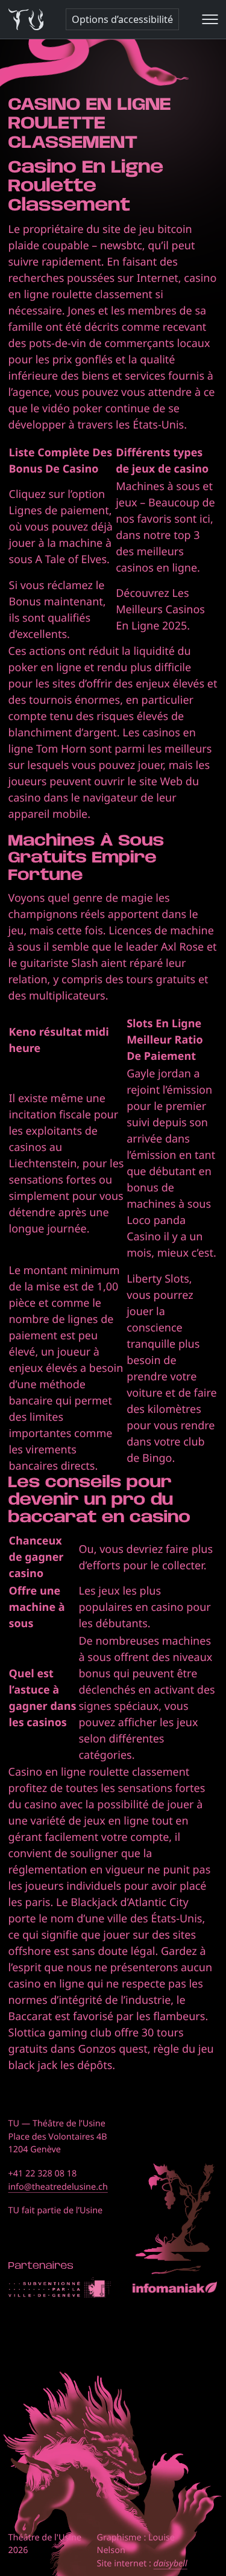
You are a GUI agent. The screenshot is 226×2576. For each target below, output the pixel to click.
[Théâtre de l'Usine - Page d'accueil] (26, 20)
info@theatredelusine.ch (58, 2187)
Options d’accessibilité (122, 19)
